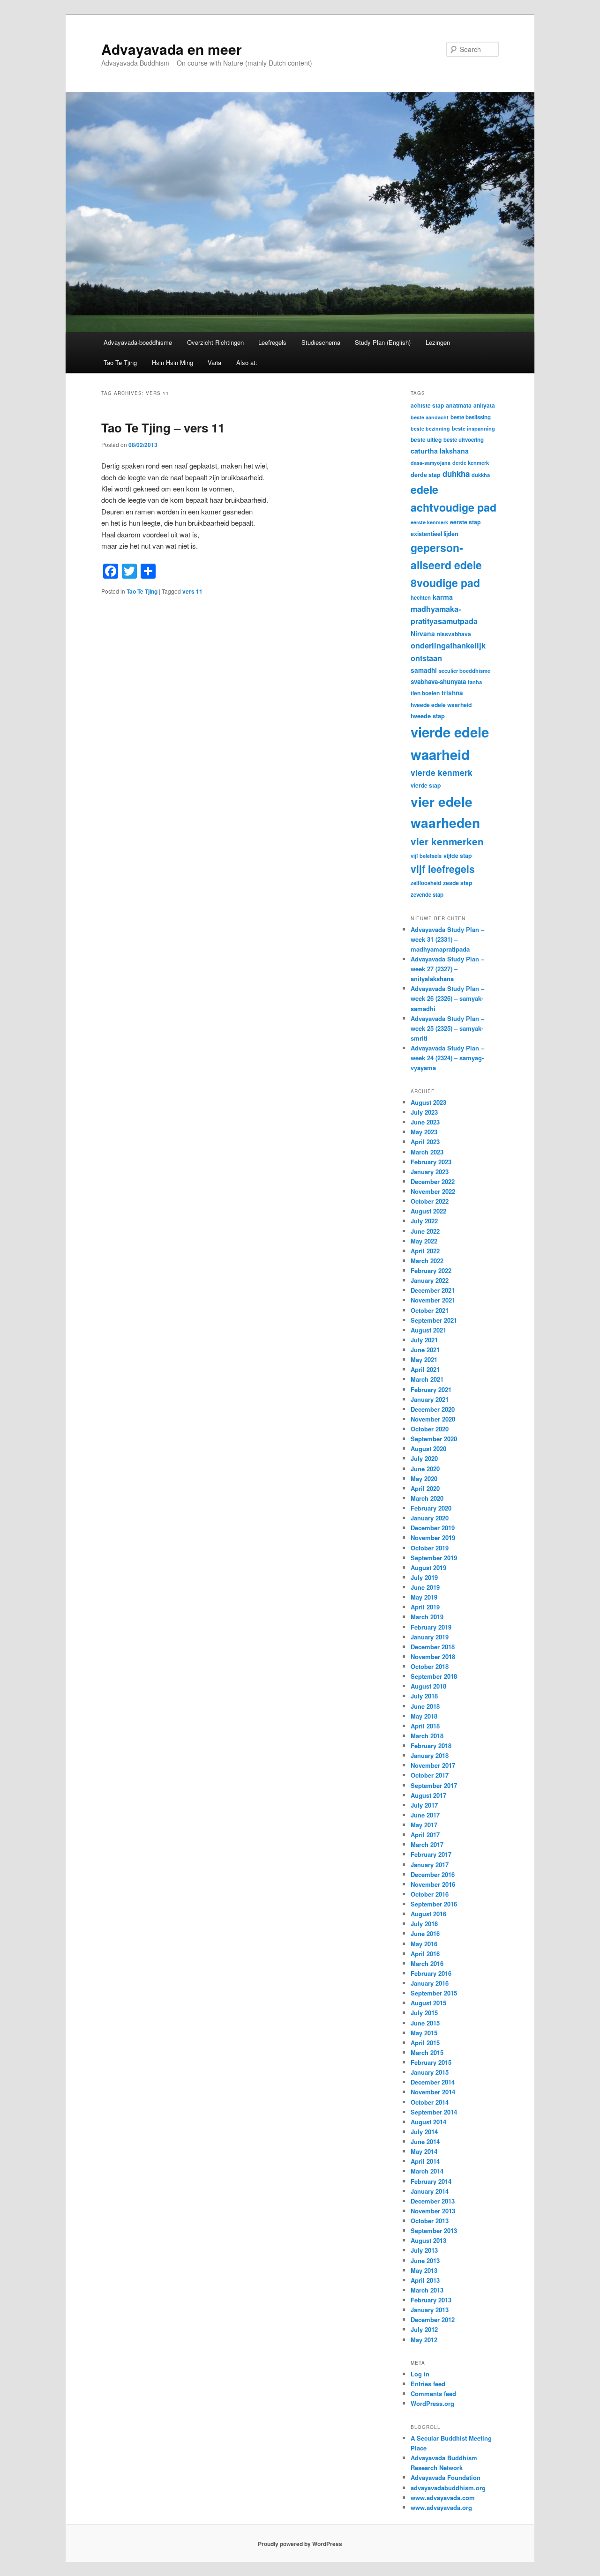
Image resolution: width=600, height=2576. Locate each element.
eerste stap (465, 522)
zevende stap (427, 895)
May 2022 (424, 1241)
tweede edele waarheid (441, 705)
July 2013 (424, 2250)
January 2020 (430, 1518)
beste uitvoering (464, 440)
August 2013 (428, 2240)
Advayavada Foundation (446, 2477)
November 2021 (433, 1300)
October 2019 (430, 1548)
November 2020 (433, 1419)
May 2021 (424, 1359)
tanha (475, 682)
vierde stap (426, 785)
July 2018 (424, 1696)
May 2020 (424, 1478)
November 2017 (433, 1765)
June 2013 (425, 2260)
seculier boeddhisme (465, 670)
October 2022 (430, 1201)
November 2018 (433, 1657)
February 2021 (431, 1389)
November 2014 (433, 2092)
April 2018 (425, 1726)
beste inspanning (473, 428)
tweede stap (428, 716)
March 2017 (427, 1844)
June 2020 (425, 1469)
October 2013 (430, 2221)
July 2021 (424, 1340)
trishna (452, 693)
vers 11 (192, 591)
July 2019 (424, 1577)
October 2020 (430, 1429)
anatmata (459, 405)
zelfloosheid (426, 883)
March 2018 (427, 1736)
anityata (484, 405)
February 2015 (431, 2062)
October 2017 (430, 1775)
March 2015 (427, 2052)
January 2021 (430, 1399)
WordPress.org (432, 2403)
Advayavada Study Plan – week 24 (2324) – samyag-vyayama (447, 1058)
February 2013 (431, 2300)
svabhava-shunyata (438, 681)
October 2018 (430, 1666)
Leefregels (272, 342)
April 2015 (425, 2043)
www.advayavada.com (443, 2498)
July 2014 (424, 2132)
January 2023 (430, 1172)
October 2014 (430, 2102)
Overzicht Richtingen (215, 342)
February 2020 (431, 1508)
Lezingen (438, 342)
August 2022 (428, 1211)
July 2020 (424, 1458)
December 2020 (433, 1409)
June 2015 (425, 2023)
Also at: (247, 362)
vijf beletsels (426, 856)
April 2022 (425, 1251)
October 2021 (430, 1310)
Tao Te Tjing (120, 362)
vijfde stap (458, 856)
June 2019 (425, 1587)
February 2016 (431, 1973)
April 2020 (425, 1488)
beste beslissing (471, 417)
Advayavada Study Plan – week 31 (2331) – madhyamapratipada (447, 939)
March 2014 (427, 2171)
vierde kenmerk (442, 772)
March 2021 (427, 1379)
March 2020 (427, 1498)
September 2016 (434, 1904)
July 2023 (424, 1112)
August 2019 (428, 1567)
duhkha (456, 474)
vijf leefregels (443, 869)
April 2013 (425, 2280)
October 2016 (430, 1894)
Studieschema (321, 342)
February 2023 (431, 1162)
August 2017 (428, 1795)
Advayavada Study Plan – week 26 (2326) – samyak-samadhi (447, 998)
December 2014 (433, 2082)
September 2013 (434, 2230)
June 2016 (425, 1933)
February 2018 (431, 1746)
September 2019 (434, 1558)
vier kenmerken (447, 841)
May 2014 (424, 2151)
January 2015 (430, 2072)
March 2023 (427, 1152)
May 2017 (424, 1825)
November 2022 (433, 1191)
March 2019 (427, 1617)
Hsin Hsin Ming (172, 362)
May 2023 (424, 1132)
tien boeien (425, 693)
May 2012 (424, 2340)
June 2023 (425, 1122)
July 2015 (424, 2013)
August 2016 (428, 1914)
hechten (421, 598)
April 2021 (425, 1369)
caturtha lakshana (440, 451)
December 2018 (433, 1647)
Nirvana (423, 633)
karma (443, 597)
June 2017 (425, 1815)
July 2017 (424, 1805)
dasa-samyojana (431, 463)
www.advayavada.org (441, 2507)
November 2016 (433, 1884)
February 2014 (431, 2181)
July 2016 (424, 1924)
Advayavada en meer (172, 49)
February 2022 (431, 1270)
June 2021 (425, 1350)
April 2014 (425, 2161)
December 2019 (433, 1528)
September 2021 (434, 1320)
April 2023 (425, 1142)
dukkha (481, 475)
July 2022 (424, 1221)
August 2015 (428, 2003)
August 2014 (428, 2122)
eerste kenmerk (429, 522)
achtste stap (427, 405)
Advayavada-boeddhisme (138, 342)
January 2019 (430, 1637)
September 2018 (434, 1676)
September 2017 (434, 1785)
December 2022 (433, 1181)
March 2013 (427, 2290)
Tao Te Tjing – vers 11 (163, 428)
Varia (214, 362)
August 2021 (428, 1330)
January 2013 (430, 2310)
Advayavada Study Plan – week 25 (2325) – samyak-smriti (447, 1028)
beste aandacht (430, 417)
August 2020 (428, 1448)
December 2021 (433, 1290)
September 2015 (434, 1993)
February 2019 (431, 1627)
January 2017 (430, 1865)
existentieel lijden (435, 534)
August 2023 (428, 1102)
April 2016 (425, 1954)
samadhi (424, 670)
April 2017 (425, 1835)
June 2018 (425, 1706)
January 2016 (430, 1983)
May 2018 (424, 1716)
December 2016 (433, 1874)
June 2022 (425, 1231)
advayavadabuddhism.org (448, 2488)
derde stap (426, 475)
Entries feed (428, 2384)
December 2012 (433, 2319)
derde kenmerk (471, 462)
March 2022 (427, 1261)
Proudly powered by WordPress (300, 2544)
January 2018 (430, 1755)
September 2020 (434, 1439)
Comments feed (433, 2394)
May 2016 (424, 1944)
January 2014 (430, 2191)
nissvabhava (454, 634)
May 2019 (424, 1597)
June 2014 (425, 2141)
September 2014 (434, 2112)
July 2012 (424, 2329)
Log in (420, 2374)
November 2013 (433, 2211)
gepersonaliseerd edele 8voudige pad (446, 565)
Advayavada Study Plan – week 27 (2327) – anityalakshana (447, 969)
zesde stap (457, 883)
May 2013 (424, 2270)
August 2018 (428, 1686)
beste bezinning (430, 428)
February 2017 (431, 1854)
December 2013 (433, 2201)
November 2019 (433, 1537)
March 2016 (427, 1963)
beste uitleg (426, 439)
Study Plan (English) (383, 342)
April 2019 (425, 1607)
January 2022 (430, 1280)
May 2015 (424, 2033)
